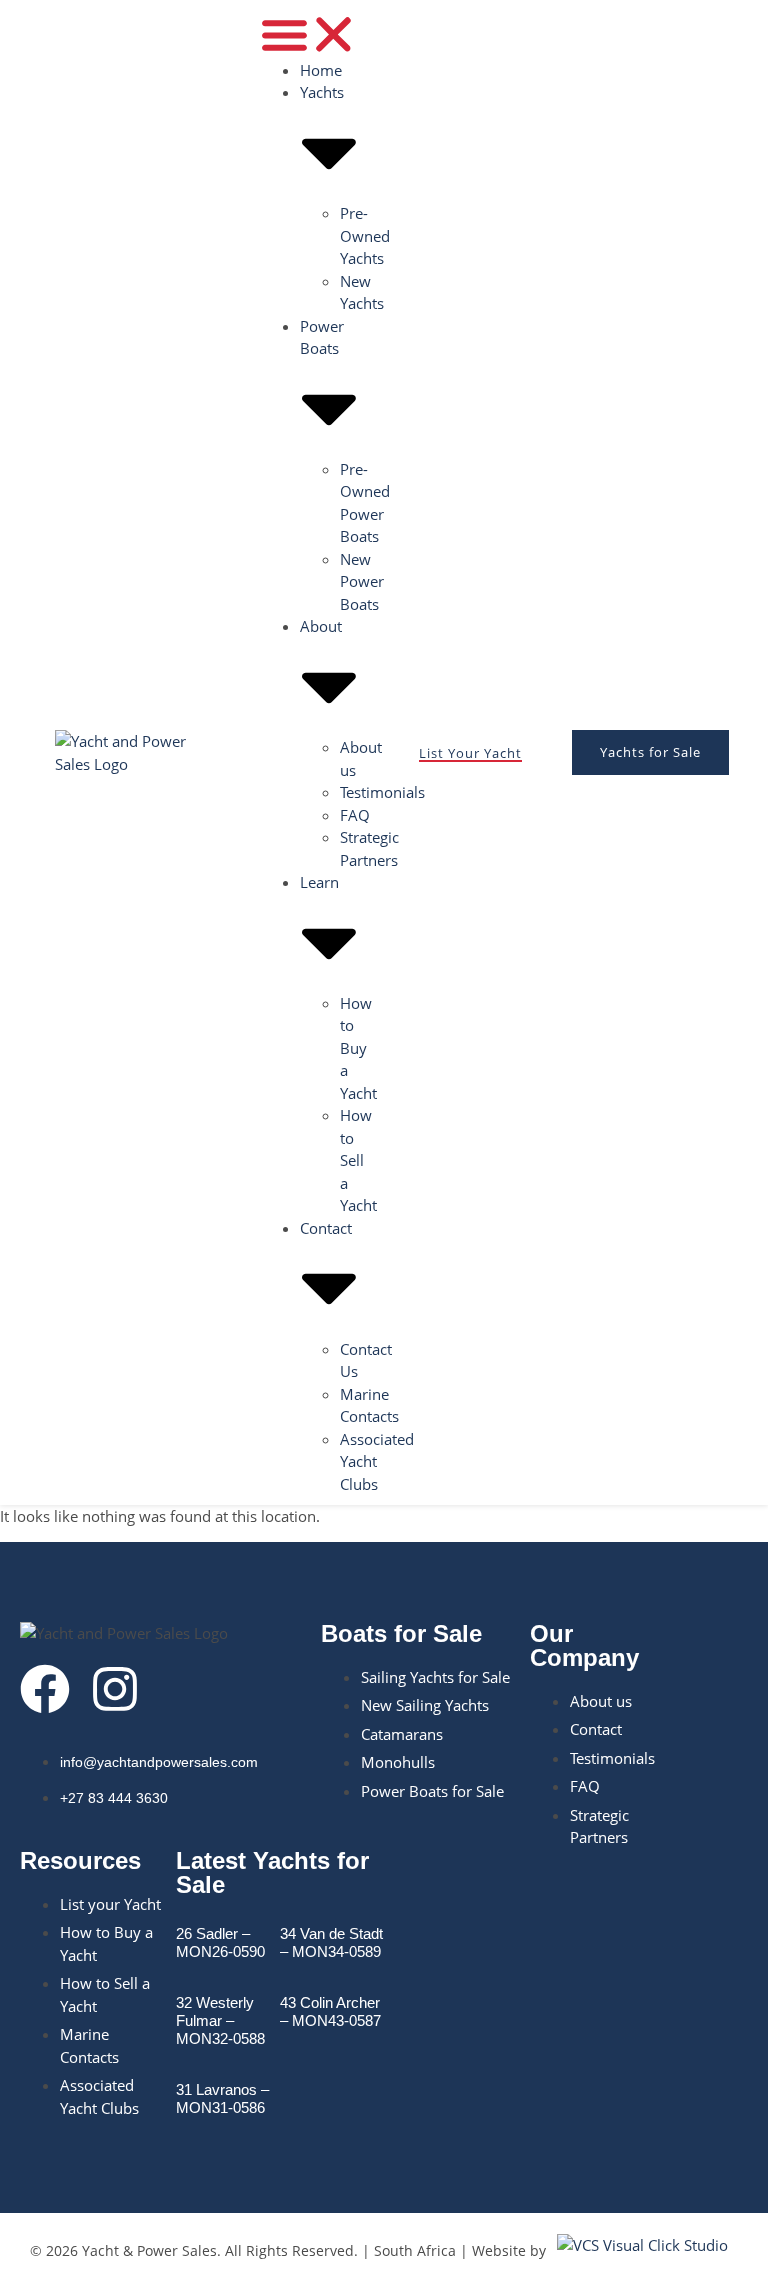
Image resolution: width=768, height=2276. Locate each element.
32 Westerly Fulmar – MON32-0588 (220, 2020)
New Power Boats (362, 581)
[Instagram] (115, 1689)
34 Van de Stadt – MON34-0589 (331, 1942)
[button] (309, 34)
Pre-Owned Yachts (365, 235)
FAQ (355, 815)
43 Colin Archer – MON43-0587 (330, 2011)
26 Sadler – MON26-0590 (220, 1942)
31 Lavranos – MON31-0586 (222, 2098)
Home (321, 70)
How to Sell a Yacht (358, 1160)
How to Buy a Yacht (358, 1048)
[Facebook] (45, 1689)
